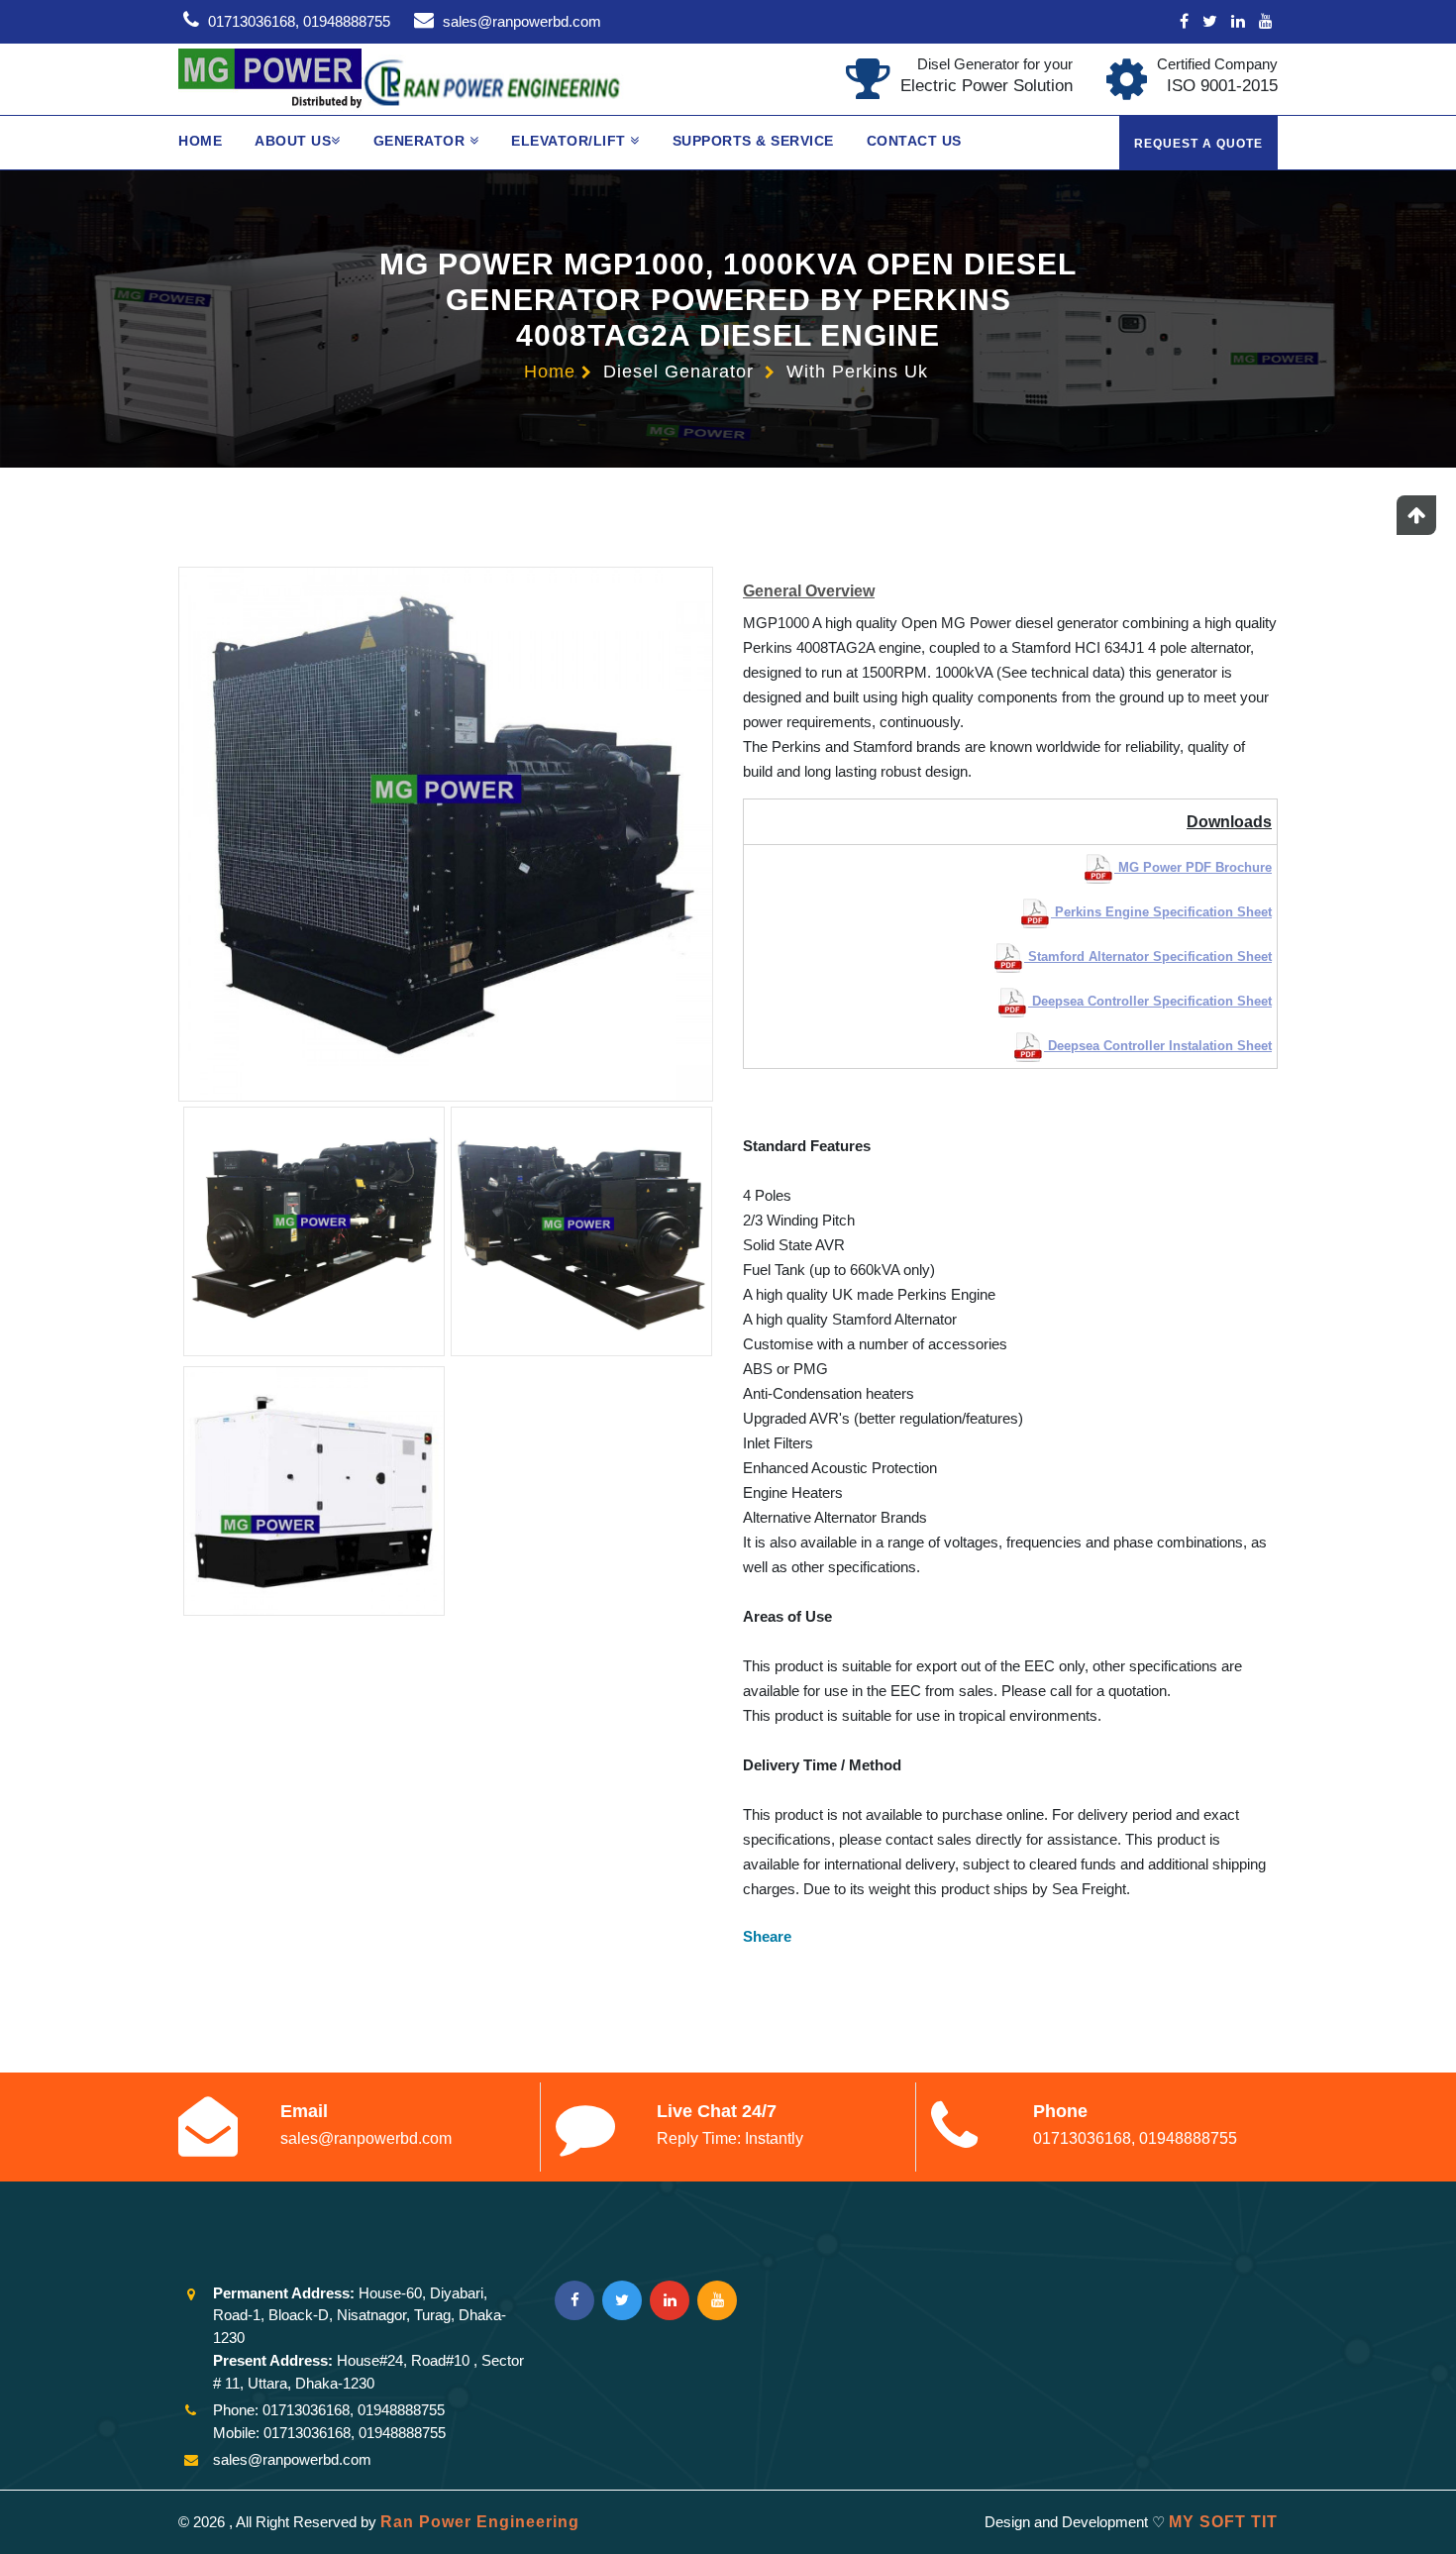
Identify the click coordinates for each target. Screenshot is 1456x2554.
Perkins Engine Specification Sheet (1161, 912)
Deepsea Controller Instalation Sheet (1158, 1046)
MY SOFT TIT (1223, 2522)
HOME (200, 141)
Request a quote (1198, 144)
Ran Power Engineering (480, 2522)
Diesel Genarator (678, 372)
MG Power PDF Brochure (1193, 867)
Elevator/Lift (571, 141)
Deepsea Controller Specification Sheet (1150, 1001)
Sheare (767, 1936)
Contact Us (914, 141)
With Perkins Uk (857, 372)
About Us (293, 141)
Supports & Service (753, 141)
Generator (421, 141)
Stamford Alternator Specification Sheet (1148, 957)
